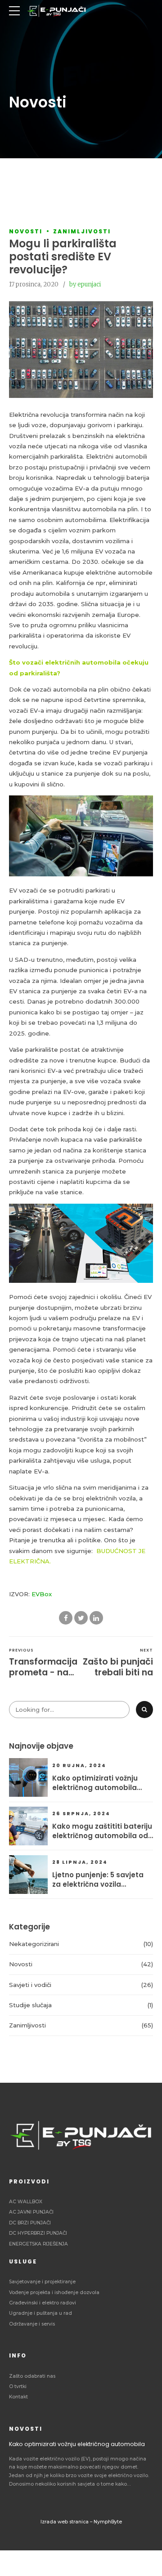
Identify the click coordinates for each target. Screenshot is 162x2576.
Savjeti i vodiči (30, 1985)
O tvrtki (18, 2386)
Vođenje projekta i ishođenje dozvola (54, 2293)
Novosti (26, 231)
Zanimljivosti (82, 231)
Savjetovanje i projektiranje (42, 2282)
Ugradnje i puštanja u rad (40, 2313)
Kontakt (18, 2397)
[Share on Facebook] (66, 1618)
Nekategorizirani (34, 1944)
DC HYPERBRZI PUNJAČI (38, 2233)
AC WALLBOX (26, 2202)
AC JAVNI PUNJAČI (31, 2212)
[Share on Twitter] (81, 1618)
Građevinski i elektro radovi (43, 2303)
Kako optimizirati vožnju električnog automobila (95, 1783)
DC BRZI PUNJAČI (30, 2223)
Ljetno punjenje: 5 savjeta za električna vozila (98, 1880)
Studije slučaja (30, 2005)
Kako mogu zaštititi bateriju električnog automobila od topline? (102, 1831)
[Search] (144, 1710)
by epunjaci (85, 284)
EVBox (42, 1594)
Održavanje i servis (32, 2324)
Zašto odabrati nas (32, 2376)
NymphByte (108, 2522)
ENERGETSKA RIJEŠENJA (38, 2244)
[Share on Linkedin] (96, 1618)
